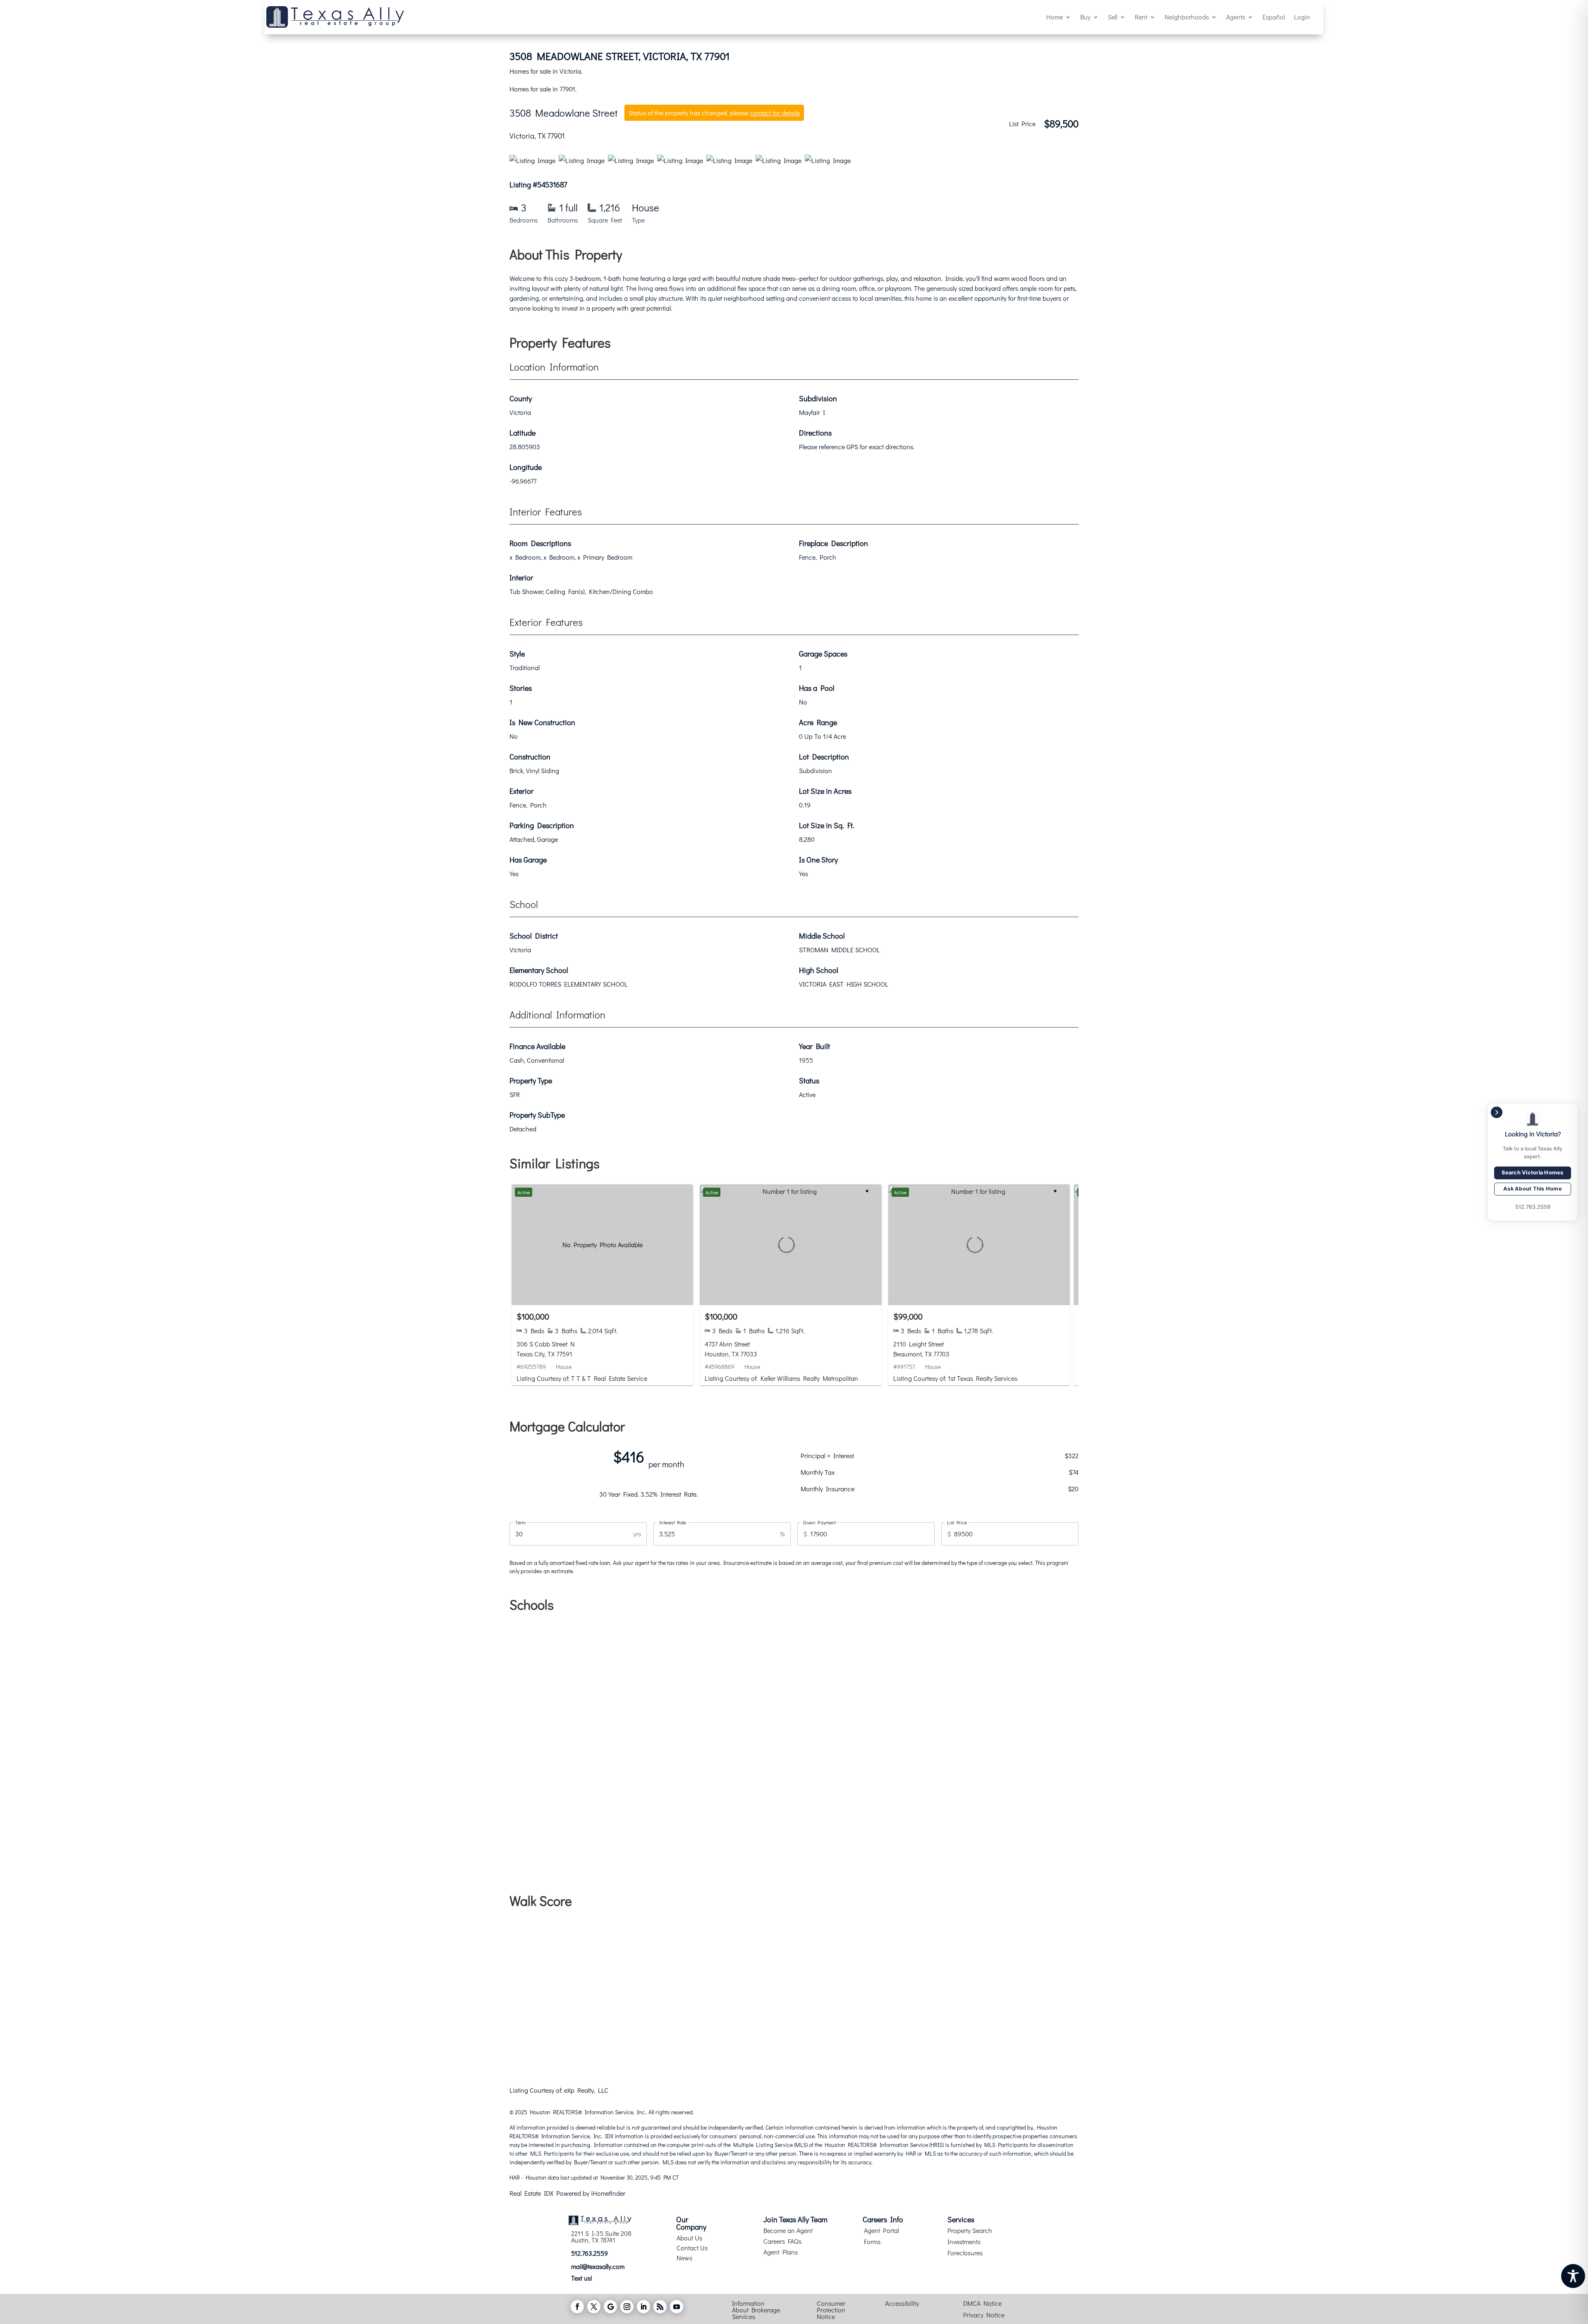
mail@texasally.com (598, 2266)
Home (1055, 17)
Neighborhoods (1187, 17)
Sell (1113, 17)
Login (1302, 17)
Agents (1236, 17)
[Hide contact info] (1497, 1112)
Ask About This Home (1533, 1189)
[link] (602, 1285)
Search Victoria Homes (1532, 1173)
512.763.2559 (590, 2253)
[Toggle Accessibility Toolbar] (1573, 2276)
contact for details (775, 113)
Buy (1085, 17)
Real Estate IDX (531, 2193)
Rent (1141, 17)
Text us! (582, 2278)
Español (1274, 17)
